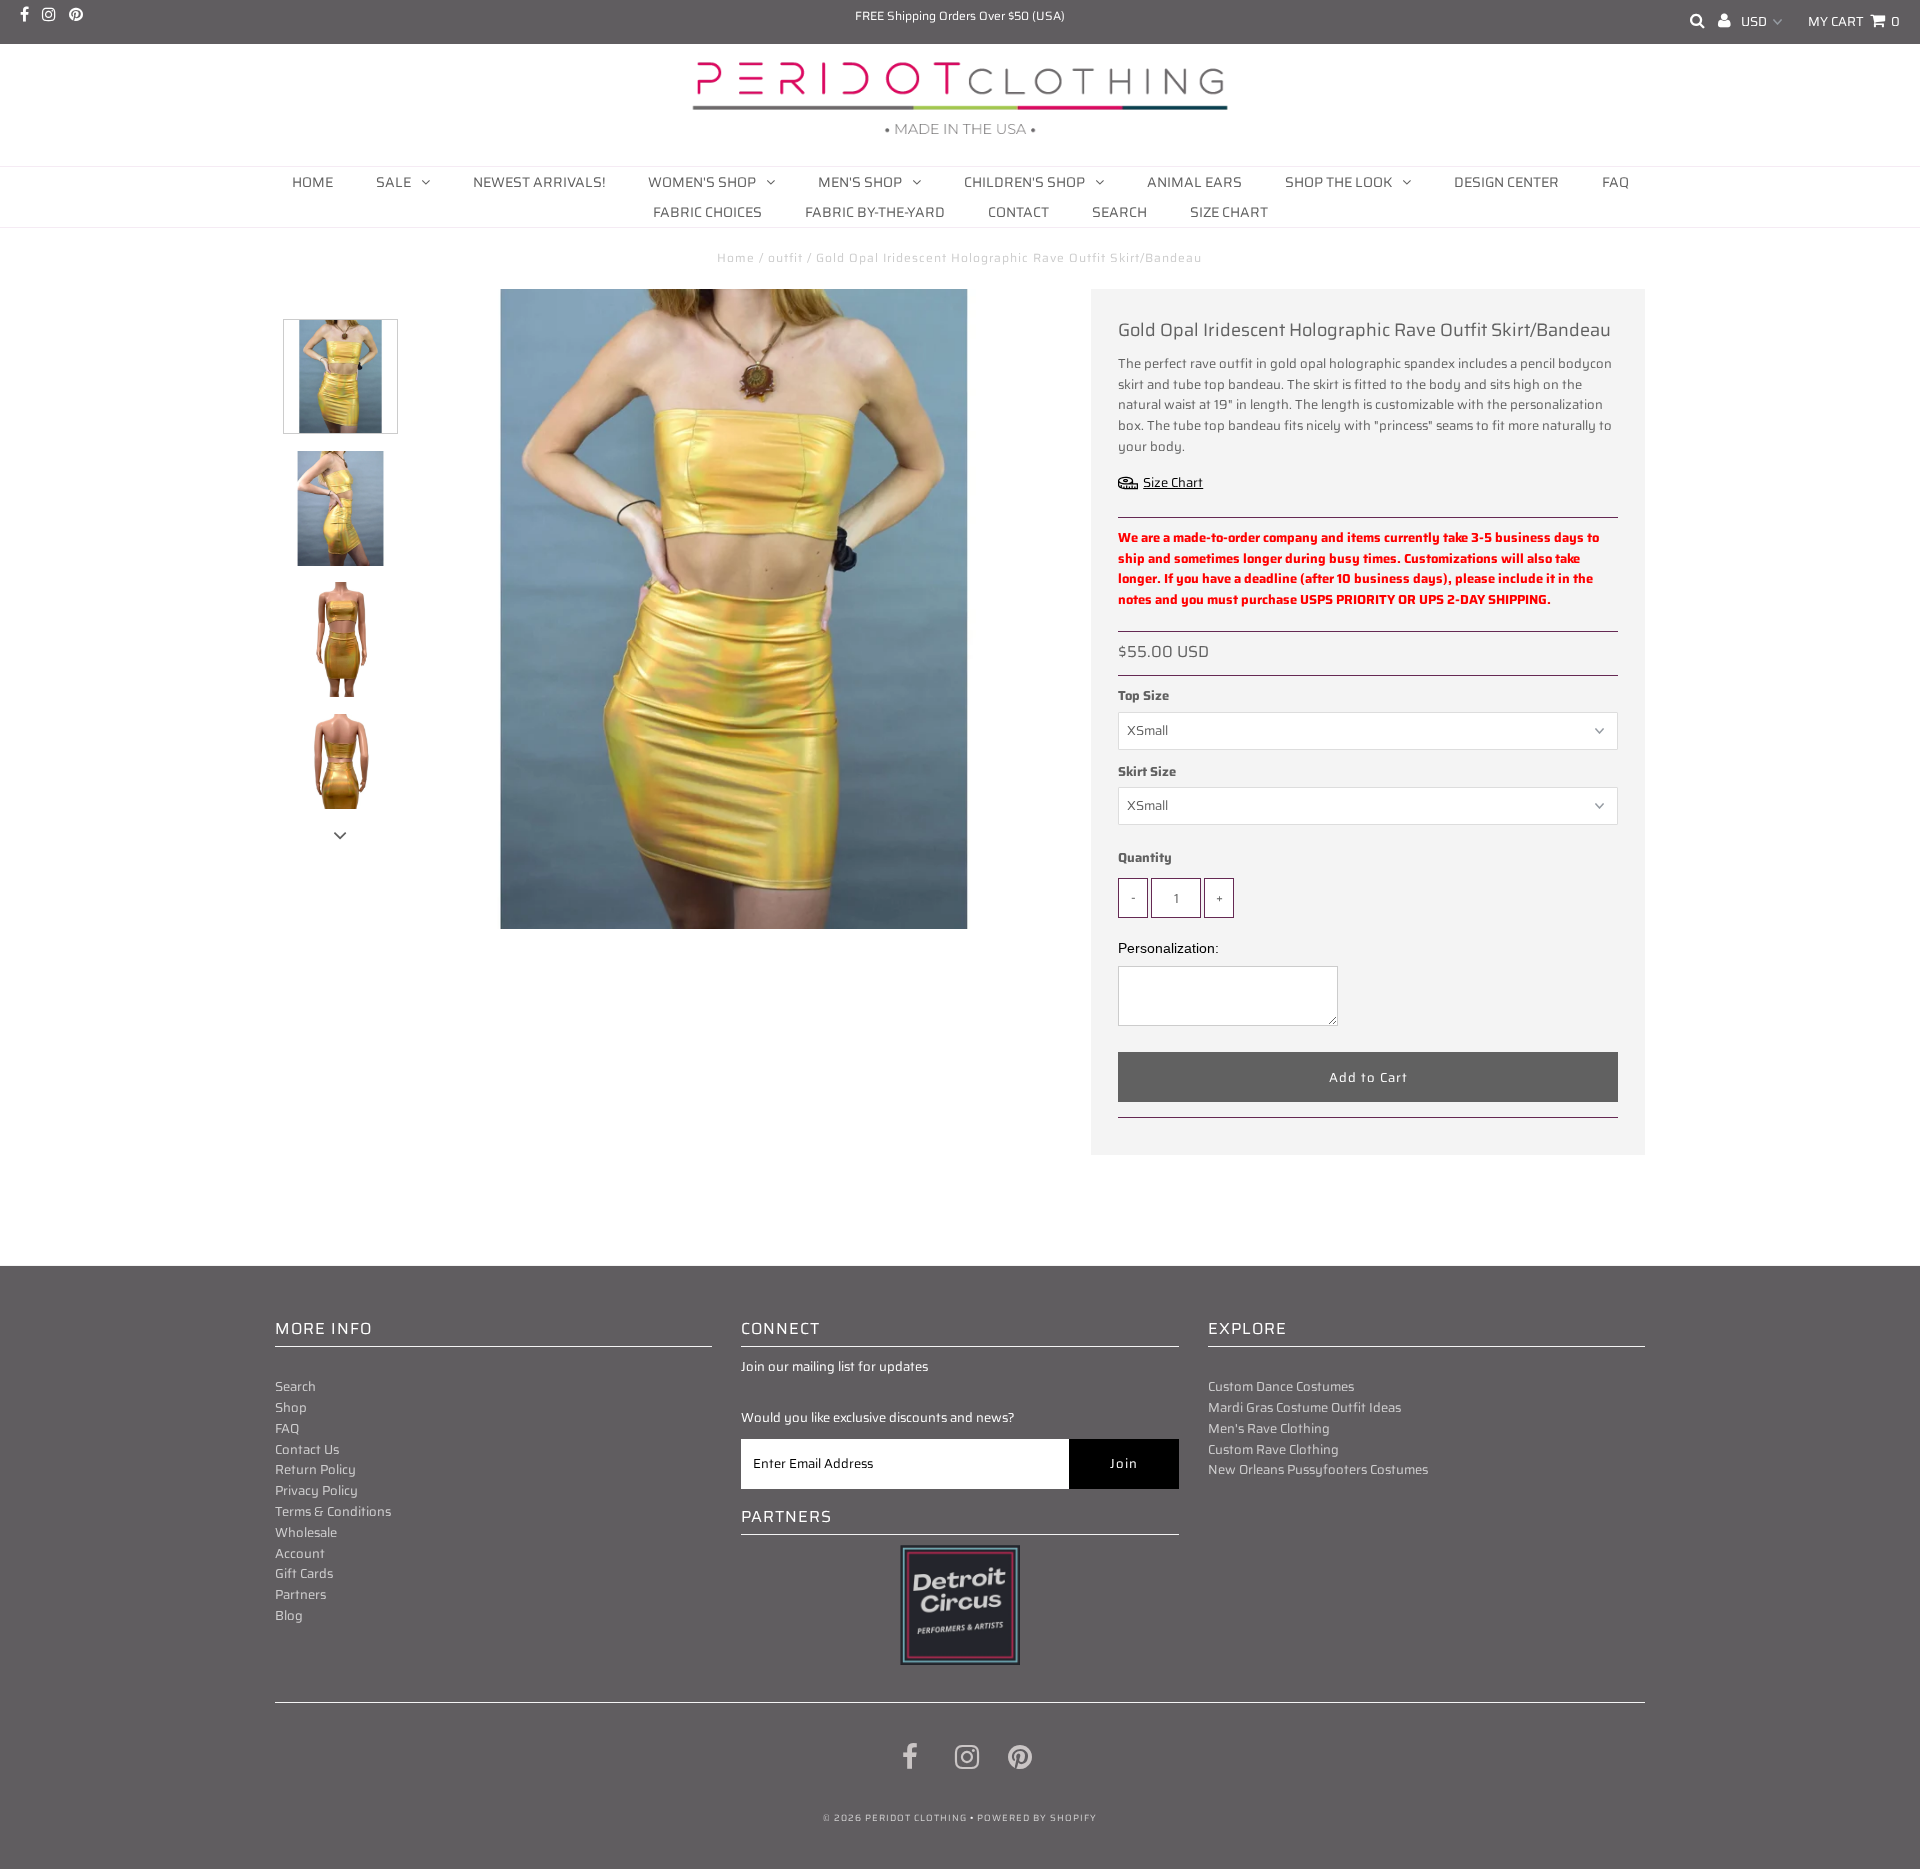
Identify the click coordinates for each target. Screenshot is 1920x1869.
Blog (289, 1615)
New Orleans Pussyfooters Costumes (1318, 1469)
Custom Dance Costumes (1281, 1386)
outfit (785, 257)
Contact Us (307, 1449)
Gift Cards (304, 1573)
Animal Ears (1194, 182)
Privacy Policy (316, 1490)
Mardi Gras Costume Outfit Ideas (1304, 1407)
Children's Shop (1024, 182)
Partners (300, 1594)
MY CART (1854, 21)
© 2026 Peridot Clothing (895, 1818)
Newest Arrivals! (539, 182)
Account (300, 1553)
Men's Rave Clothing (1269, 1428)
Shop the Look (1338, 182)
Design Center (1506, 182)
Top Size (1143, 696)
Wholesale (306, 1532)
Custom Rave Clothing (1273, 1449)
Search (1119, 212)
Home (312, 182)
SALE (393, 182)
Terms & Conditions (333, 1511)
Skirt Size (1147, 772)
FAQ (1615, 182)
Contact (1018, 212)
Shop (291, 1407)
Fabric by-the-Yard (875, 212)
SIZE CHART (1229, 212)
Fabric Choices (707, 212)
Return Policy (315, 1469)
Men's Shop (860, 182)
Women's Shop (702, 182)
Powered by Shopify (1037, 1818)
